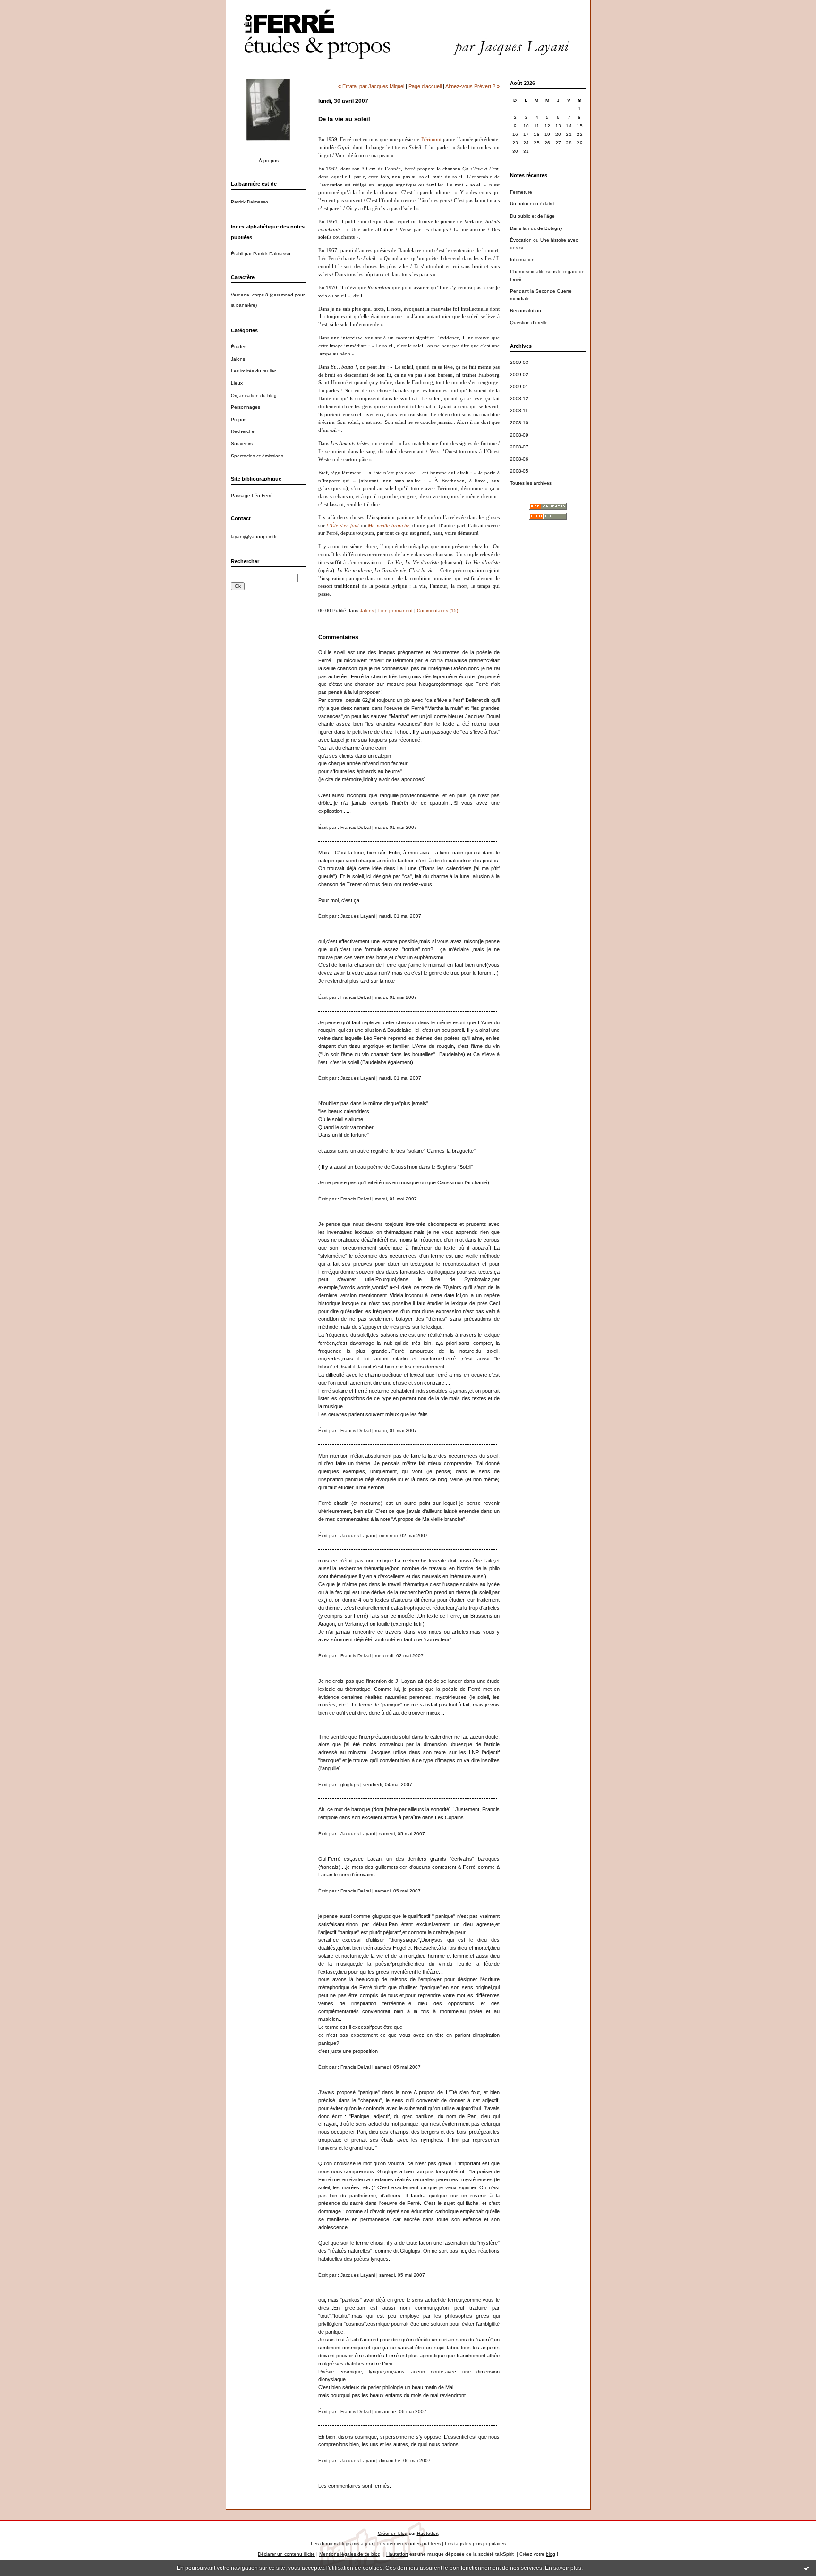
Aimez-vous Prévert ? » (472, 86)
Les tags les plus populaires (475, 2544)
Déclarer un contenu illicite (286, 2554)
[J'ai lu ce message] (807, 2568)
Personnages (246, 407)
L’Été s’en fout (343, 526)
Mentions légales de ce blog (350, 2554)
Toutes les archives (531, 483)
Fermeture (521, 192)
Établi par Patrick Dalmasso (261, 254)
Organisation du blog (254, 395)
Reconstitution (526, 310)
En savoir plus (563, 2568)
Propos (239, 419)
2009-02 (519, 375)
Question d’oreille (529, 323)
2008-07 (519, 447)
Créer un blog (393, 2533)
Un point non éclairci (532, 204)
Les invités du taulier (253, 371)
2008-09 (519, 435)
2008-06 (519, 459)
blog (551, 2554)
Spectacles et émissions (257, 456)
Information (522, 259)
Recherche (243, 431)
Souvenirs (242, 443)
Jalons (238, 359)
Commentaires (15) (438, 611)
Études (239, 347)
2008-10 (519, 423)
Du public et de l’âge (532, 216)
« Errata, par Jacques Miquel (371, 86)
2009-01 (519, 386)
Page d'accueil (425, 86)
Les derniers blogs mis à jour (342, 2544)
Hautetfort (428, 2533)
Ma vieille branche (388, 526)
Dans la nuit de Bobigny (536, 228)
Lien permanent (395, 611)
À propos (269, 161)
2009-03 (519, 362)
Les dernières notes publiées (409, 2544)
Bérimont (431, 139)
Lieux (237, 383)
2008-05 (519, 471)
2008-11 (519, 410)
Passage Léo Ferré (252, 495)
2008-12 (519, 399)
